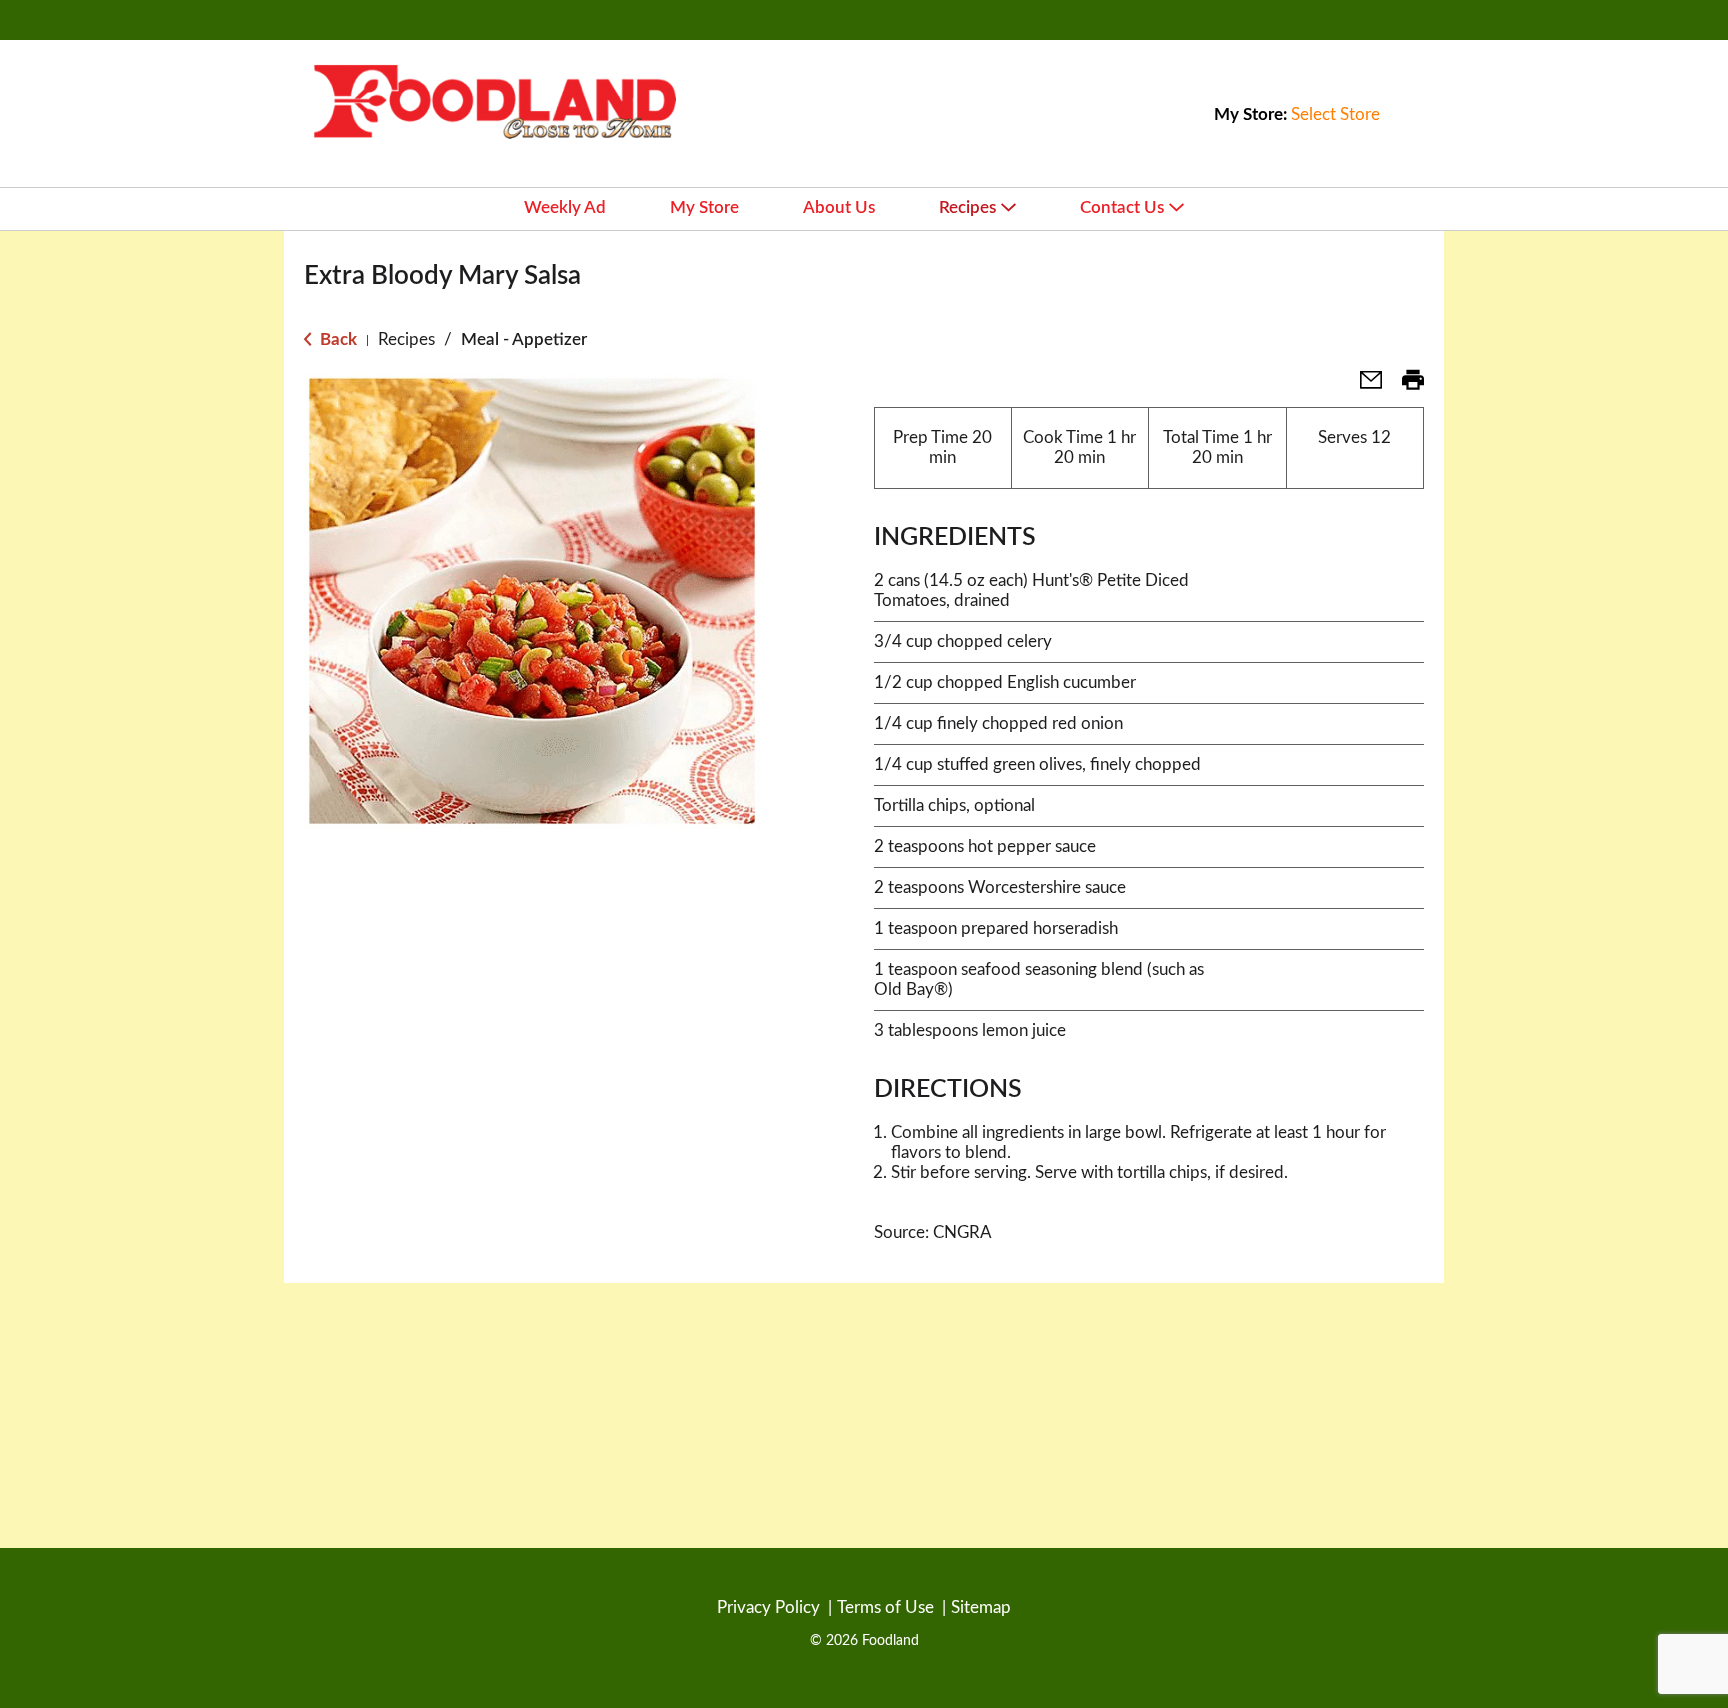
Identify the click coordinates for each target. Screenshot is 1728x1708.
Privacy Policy (768, 1607)
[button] (1363, 386)
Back (336, 339)
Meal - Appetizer (524, 339)
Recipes (406, 339)
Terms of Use (885, 1607)
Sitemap (981, 1607)
